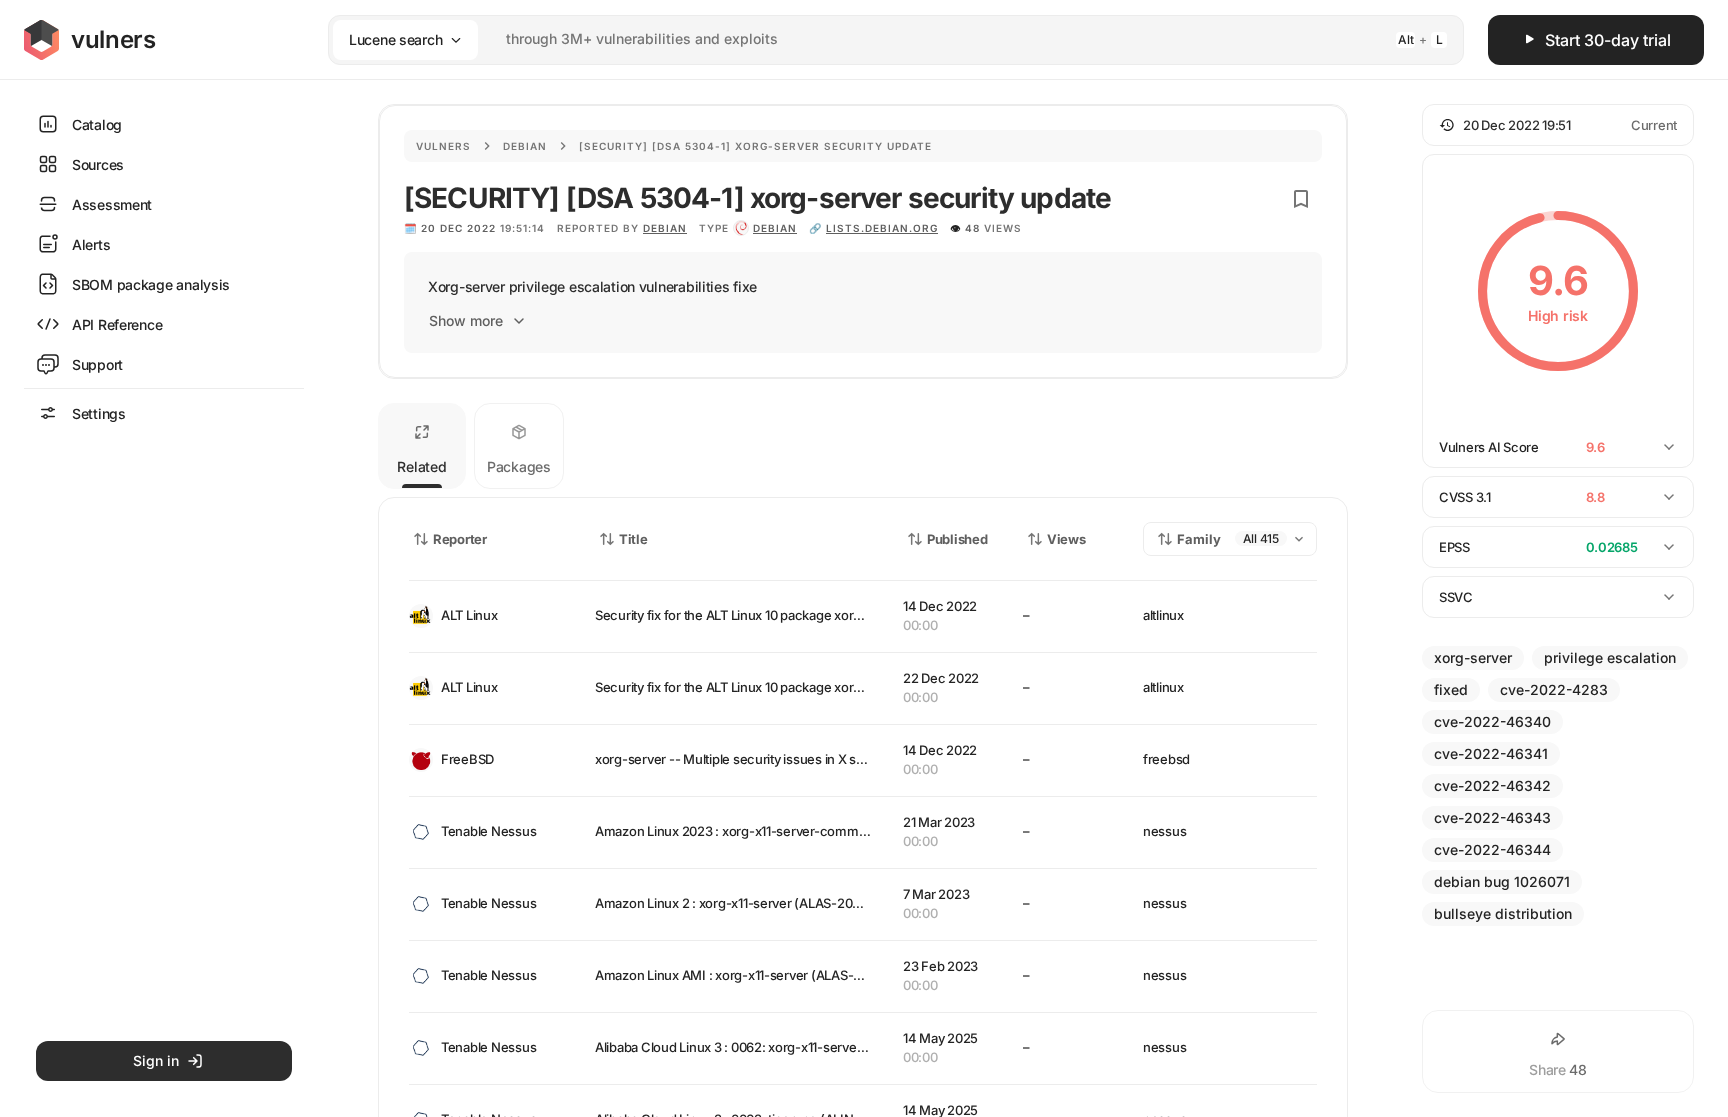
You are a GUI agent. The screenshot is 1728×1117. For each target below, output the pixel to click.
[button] (1558, 125)
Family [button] (1199, 539)
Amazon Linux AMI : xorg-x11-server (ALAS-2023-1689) (759, 975)
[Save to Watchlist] (1301, 199)
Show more (466, 320)
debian (775, 228)
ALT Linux (469, 615)
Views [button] (1066, 539)
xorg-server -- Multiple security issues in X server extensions (775, 759)
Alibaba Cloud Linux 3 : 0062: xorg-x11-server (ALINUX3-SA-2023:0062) (808, 1047)
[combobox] (870, 39)
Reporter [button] (460, 539)
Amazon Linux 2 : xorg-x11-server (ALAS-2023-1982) (750, 903)
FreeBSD (467, 759)
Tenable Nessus (488, 831)
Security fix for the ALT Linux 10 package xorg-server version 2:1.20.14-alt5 (814, 615)
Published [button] (957, 539)
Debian (525, 146)
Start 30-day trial (1608, 40)
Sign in (156, 1060)
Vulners (443, 146)
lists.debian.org (882, 228)
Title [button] (633, 539)
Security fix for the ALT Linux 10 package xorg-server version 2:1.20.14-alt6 (814, 687)
